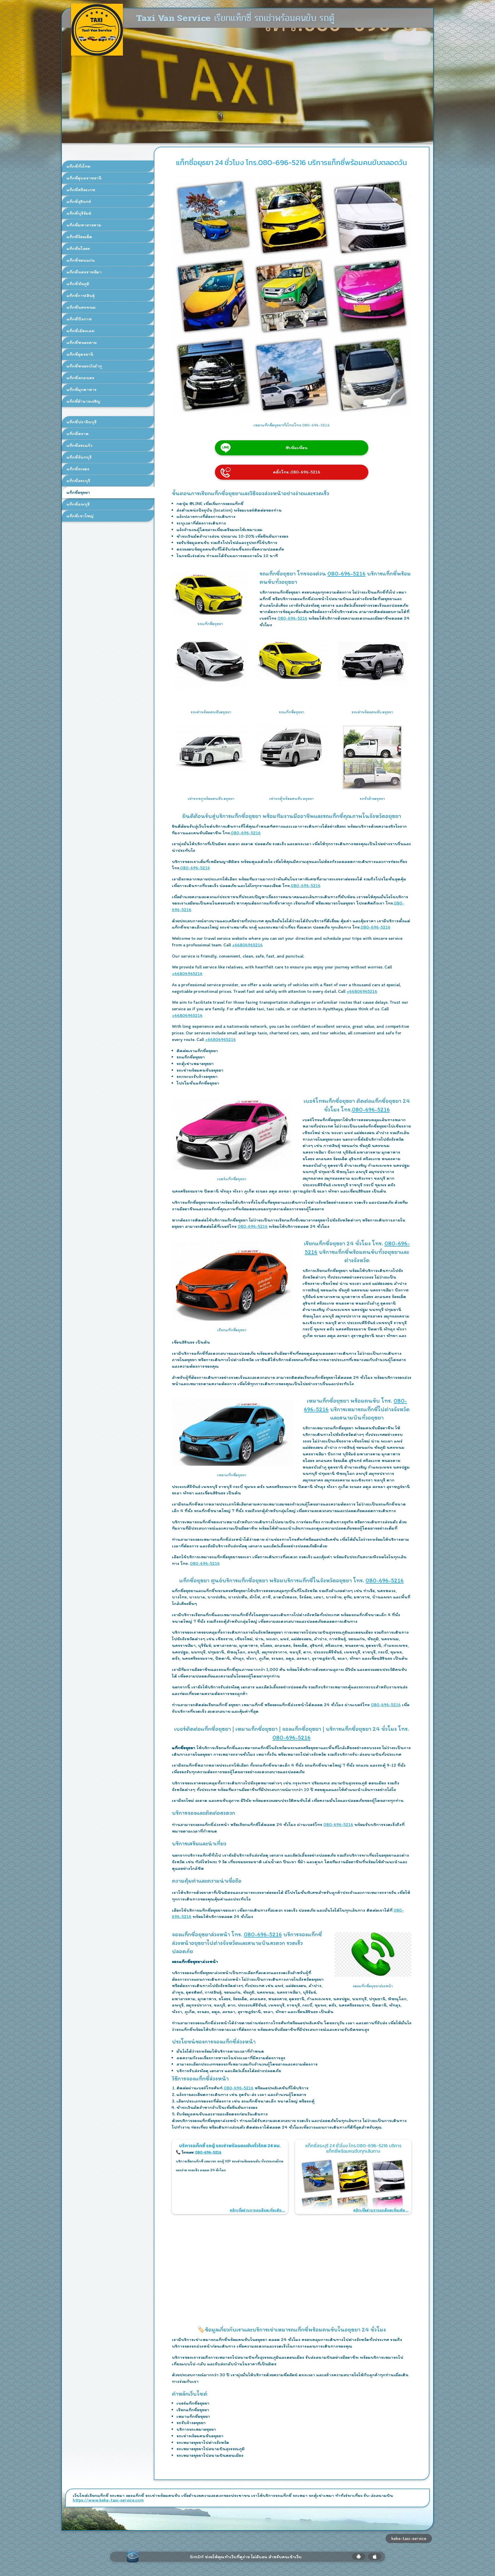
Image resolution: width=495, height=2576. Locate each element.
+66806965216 (247, 945)
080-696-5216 (346, 573)
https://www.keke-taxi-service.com (108, 2500)
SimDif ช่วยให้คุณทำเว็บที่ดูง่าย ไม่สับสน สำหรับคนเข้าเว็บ (246, 2557)
